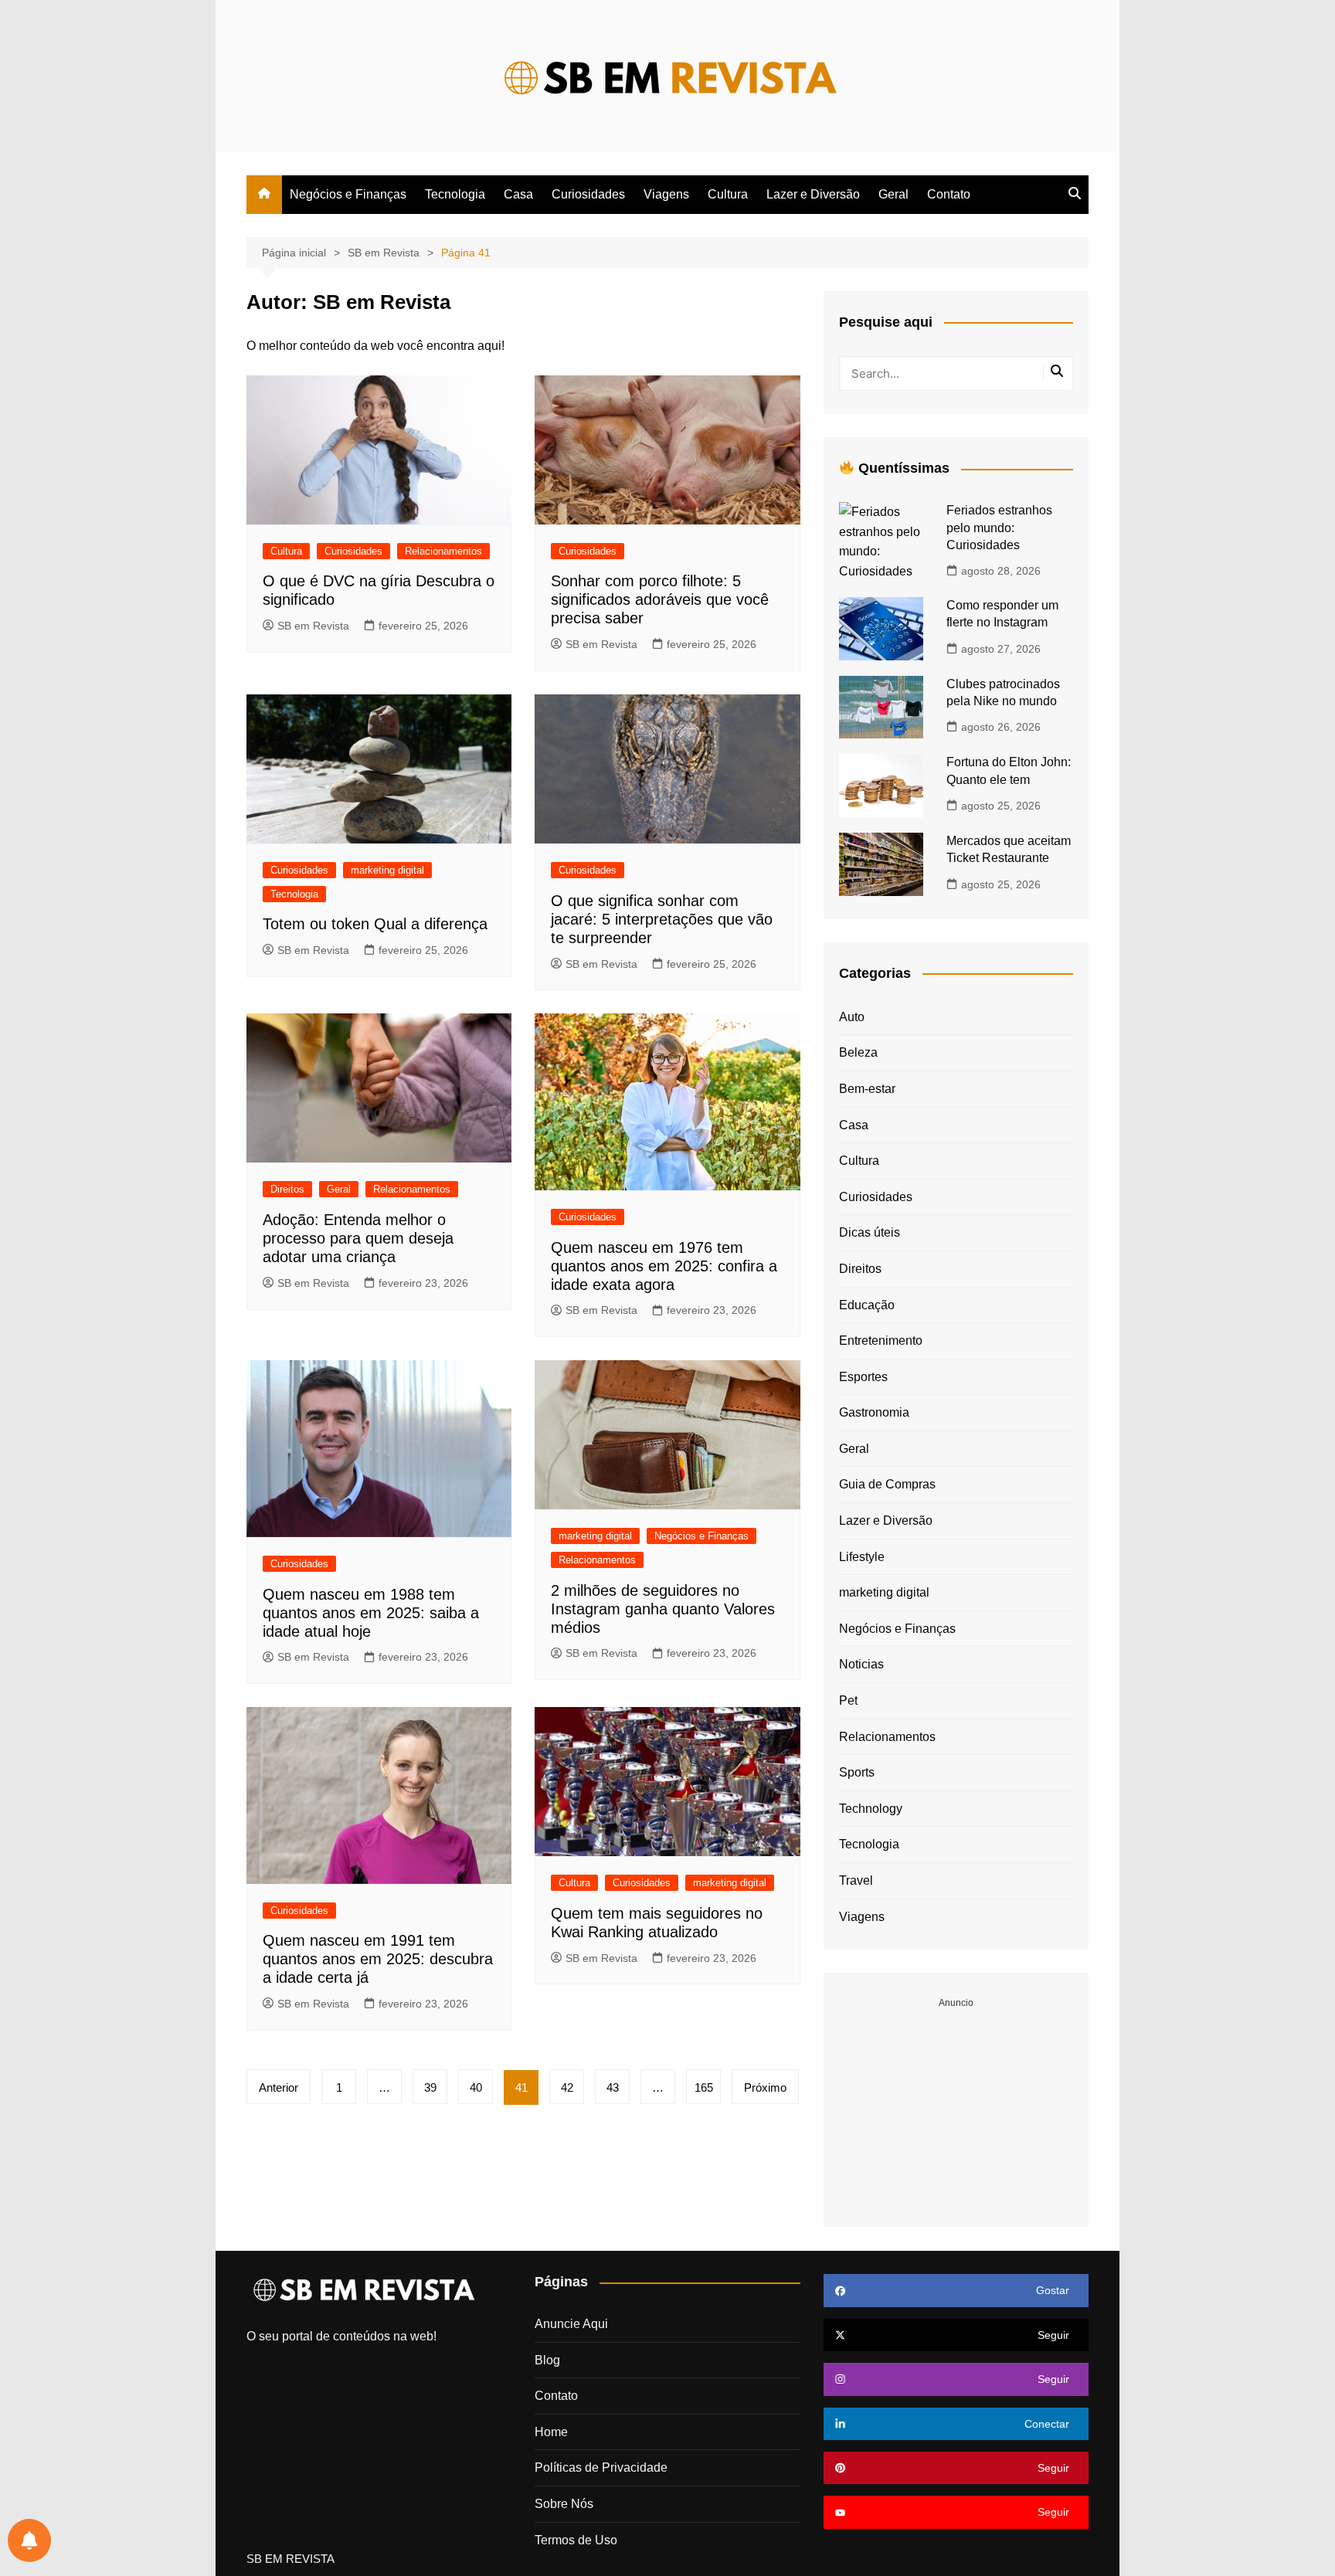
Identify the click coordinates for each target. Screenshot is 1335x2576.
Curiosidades (588, 194)
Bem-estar (867, 1089)
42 (567, 2087)
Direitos (287, 1189)
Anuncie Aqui (571, 2324)
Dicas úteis (870, 1232)
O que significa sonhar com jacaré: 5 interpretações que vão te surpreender (662, 919)
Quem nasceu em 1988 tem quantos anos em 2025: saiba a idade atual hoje (371, 1613)
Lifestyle (862, 1557)
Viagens (666, 194)
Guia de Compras (887, 1484)
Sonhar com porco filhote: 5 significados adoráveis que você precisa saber (660, 599)
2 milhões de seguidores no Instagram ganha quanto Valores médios (663, 1609)
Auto (852, 1017)
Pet (848, 1700)
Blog (547, 2360)
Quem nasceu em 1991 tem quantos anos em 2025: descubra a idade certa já (378, 1959)
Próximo (765, 2087)
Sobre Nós (564, 2504)
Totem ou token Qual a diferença (375, 924)
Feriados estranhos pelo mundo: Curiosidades (999, 528)
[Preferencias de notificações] (29, 2540)
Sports (857, 1772)
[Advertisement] (956, 2107)
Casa (518, 194)
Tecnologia (455, 194)
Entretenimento (881, 1341)
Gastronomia (874, 1412)
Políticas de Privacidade (601, 2467)
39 (430, 2087)
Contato (949, 194)
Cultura (728, 194)
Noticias (861, 1664)
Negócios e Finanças (348, 194)
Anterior (279, 2087)
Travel (856, 1880)
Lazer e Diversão (813, 194)
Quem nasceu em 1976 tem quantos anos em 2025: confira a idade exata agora (664, 1266)
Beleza (858, 1052)
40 (476, 2087)
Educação (867, 1305)
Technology (871, 1809)
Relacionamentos (443, 551)
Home (551, 2432)
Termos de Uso (576, 2540)
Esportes (863, 1377)
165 (704, 2087)
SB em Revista (313, 626)
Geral (893, 194)
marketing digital (387, 870)
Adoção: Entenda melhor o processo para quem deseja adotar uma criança (358, 1238)
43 (613, 2087)
